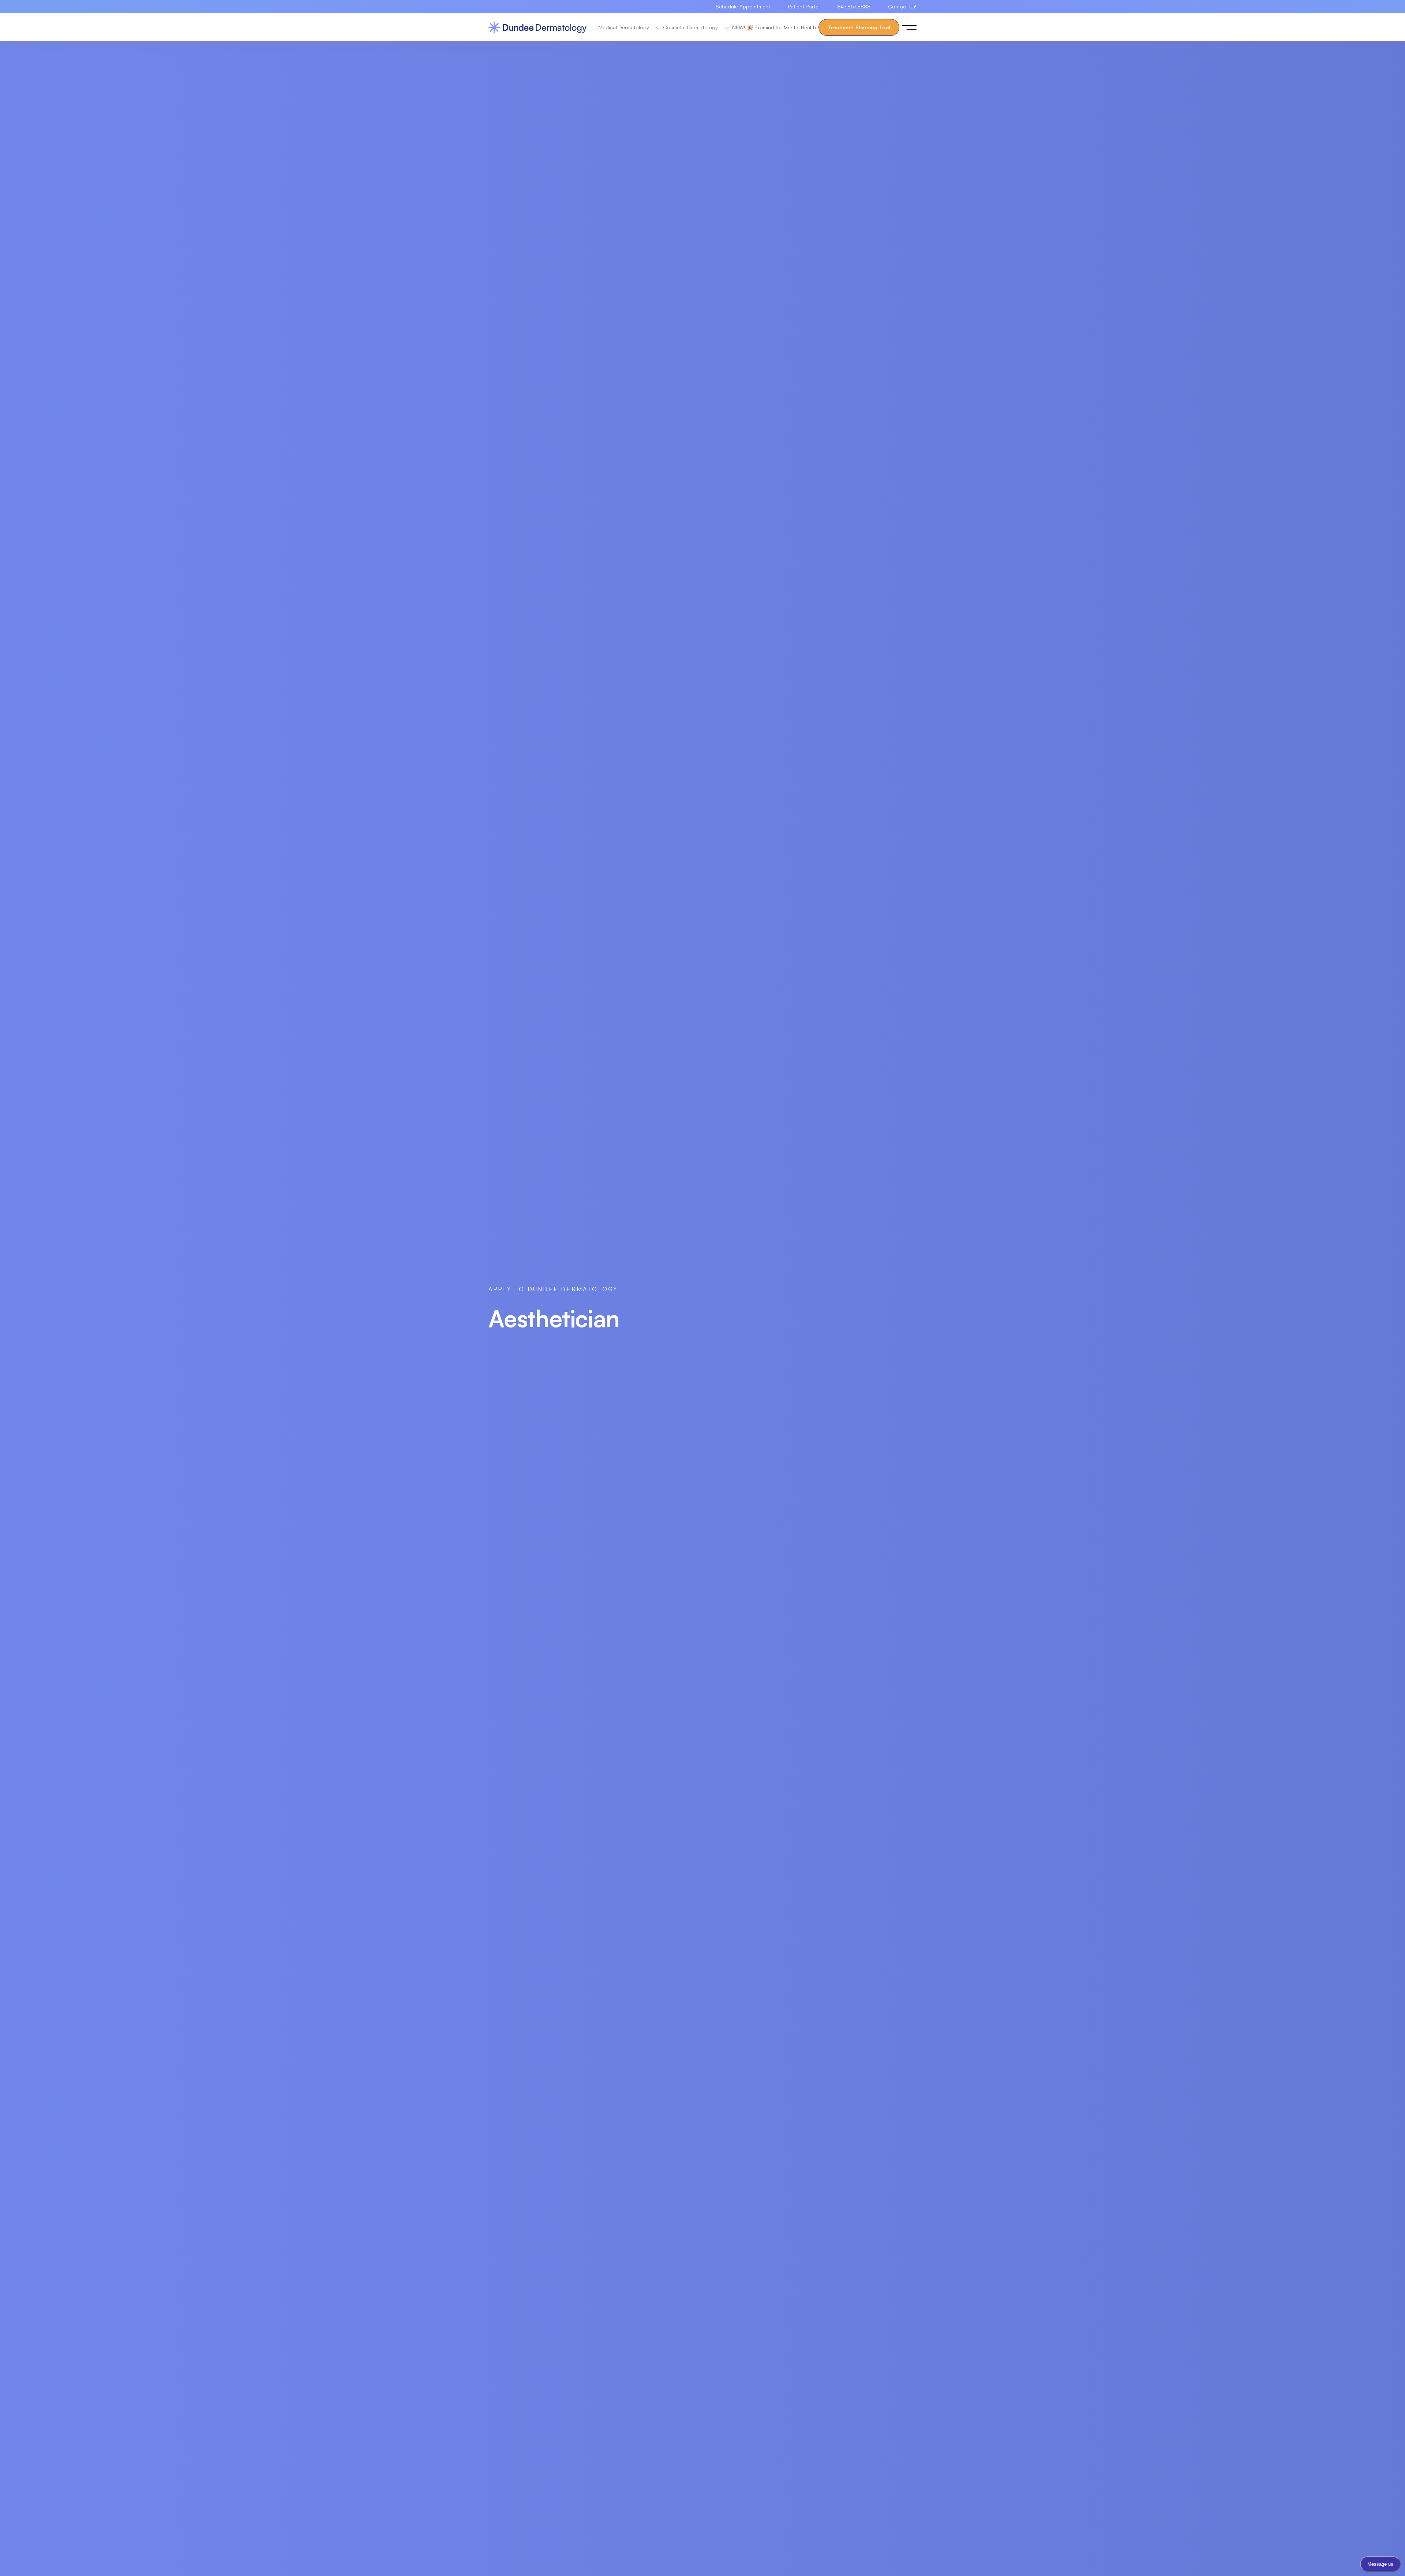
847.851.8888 (854, 6)
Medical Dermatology (625, 27)
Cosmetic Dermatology (691, 27)
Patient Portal (804, 6)
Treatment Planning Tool (859, 27)
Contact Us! (902, 6)
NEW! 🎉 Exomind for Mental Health (774, 27)
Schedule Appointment (743, 6)
